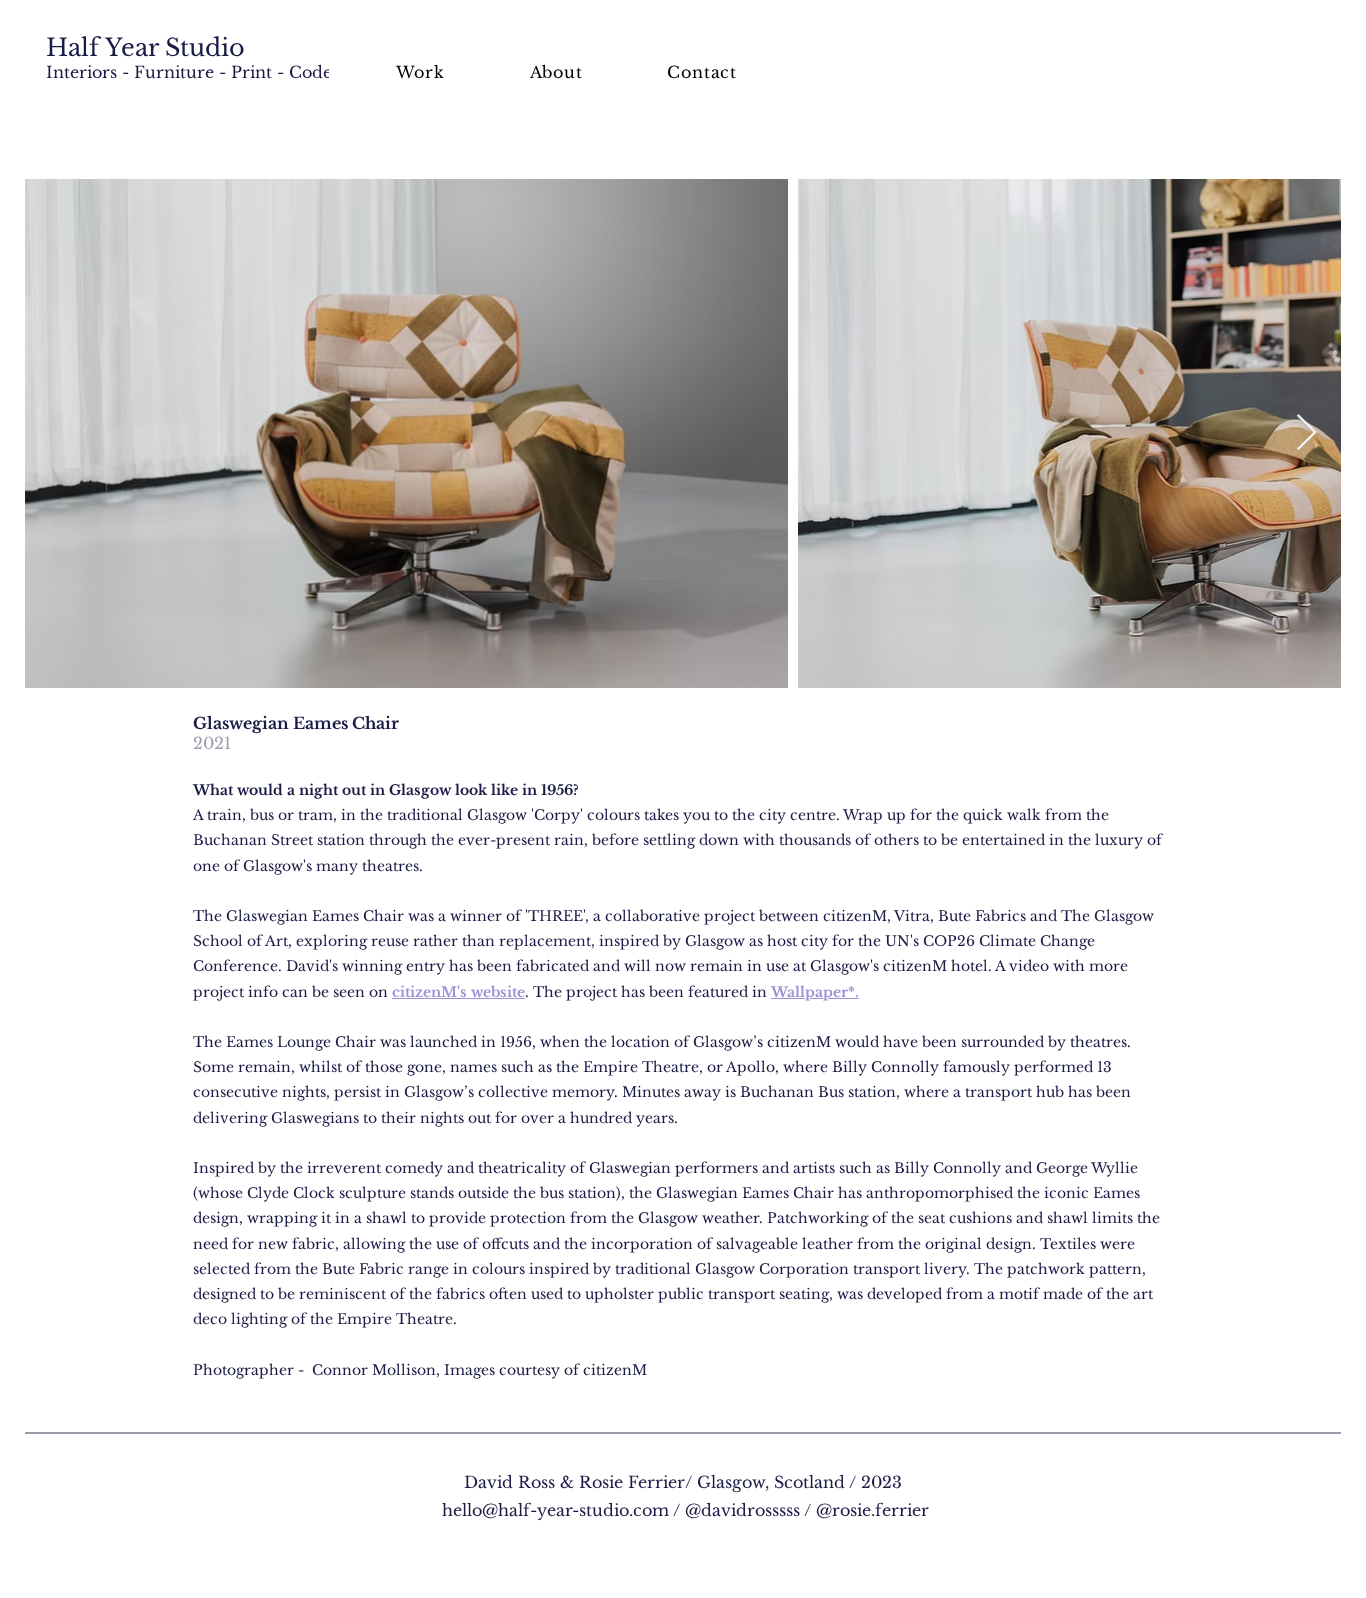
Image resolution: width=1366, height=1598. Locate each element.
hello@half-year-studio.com (555, 1510)
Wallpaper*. (815, 992)
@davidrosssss (742, 1510)
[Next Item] (1306, 433)
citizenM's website (458, 992)
